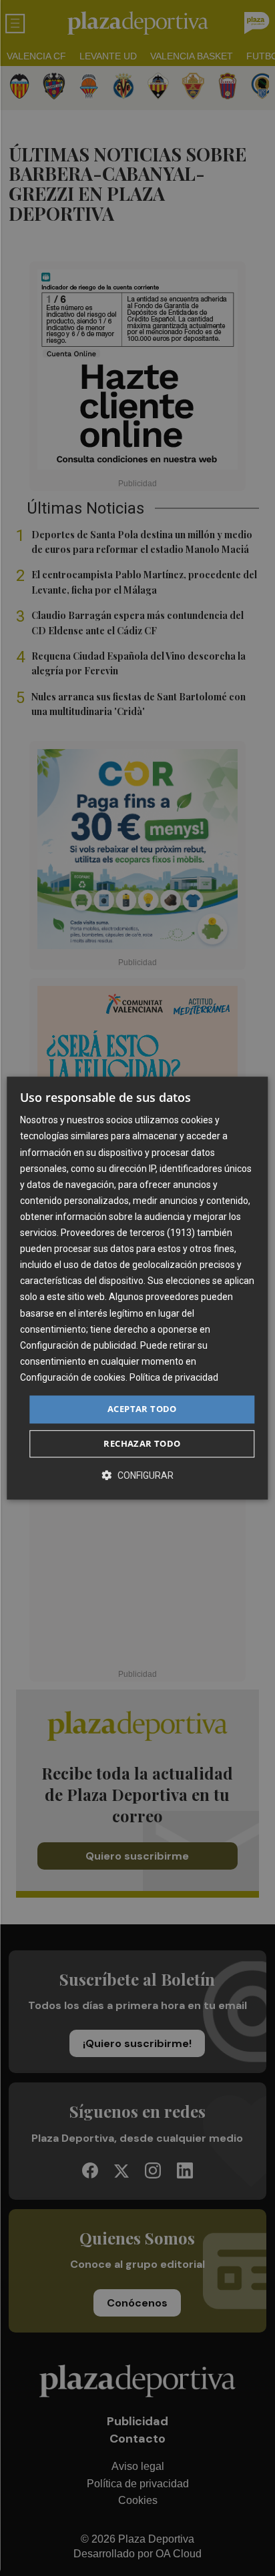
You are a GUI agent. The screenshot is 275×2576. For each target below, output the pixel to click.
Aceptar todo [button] (142, 1409)
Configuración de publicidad (78, 1345)
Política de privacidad (174, 1377)
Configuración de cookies (73, 1377)
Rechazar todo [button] (142, 1443)
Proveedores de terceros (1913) (128, 1233)
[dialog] (137, 1288)
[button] (137, 1475)
